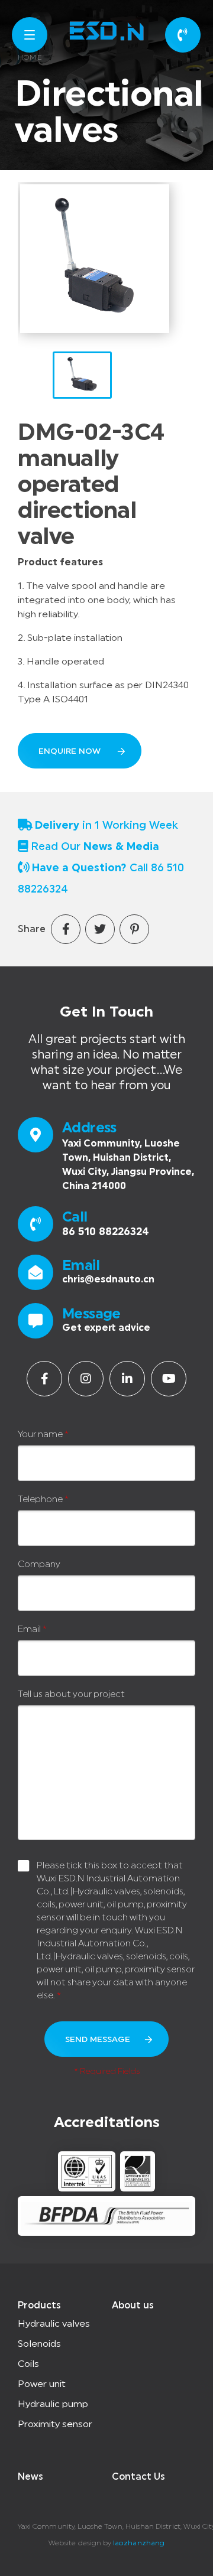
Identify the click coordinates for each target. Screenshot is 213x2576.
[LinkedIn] (127, 1379)
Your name (43, 1434)
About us (133, 2305)
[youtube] (169, 1379)
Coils (28, 2364)
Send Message (98, 2040)
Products (39, 2305)
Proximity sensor (55, 2424)
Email (32, 1629)
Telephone (43, 1499)
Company (39, 1564)
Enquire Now (71, 751)
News (30, 2477)
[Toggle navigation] (30, 35)
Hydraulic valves (54, 2324)
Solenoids (39, 2344)
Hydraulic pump (53, 2404)
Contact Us (138, 2477)
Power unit (42, 2384)
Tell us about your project (71, 1694)
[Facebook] (44, 1379)
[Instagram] (86, 1379)
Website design (75, 2543)
